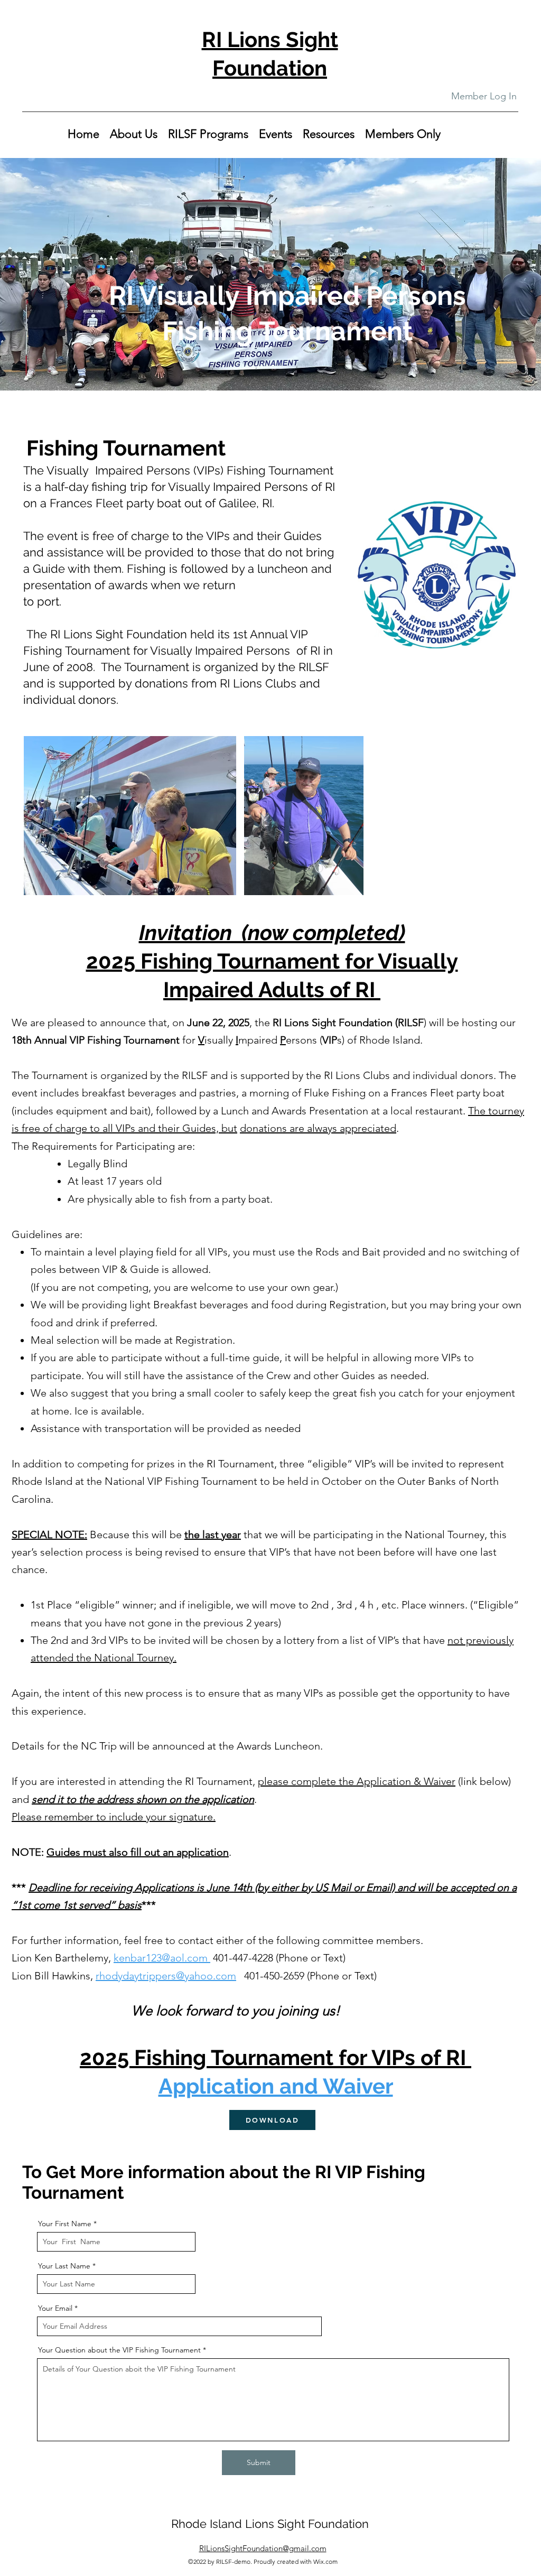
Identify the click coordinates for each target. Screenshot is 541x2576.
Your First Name (65, 2224)
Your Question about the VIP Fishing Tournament (119, 2350)
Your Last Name (64, 2266)
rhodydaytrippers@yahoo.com (166, 1976)
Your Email (55, 2308)
